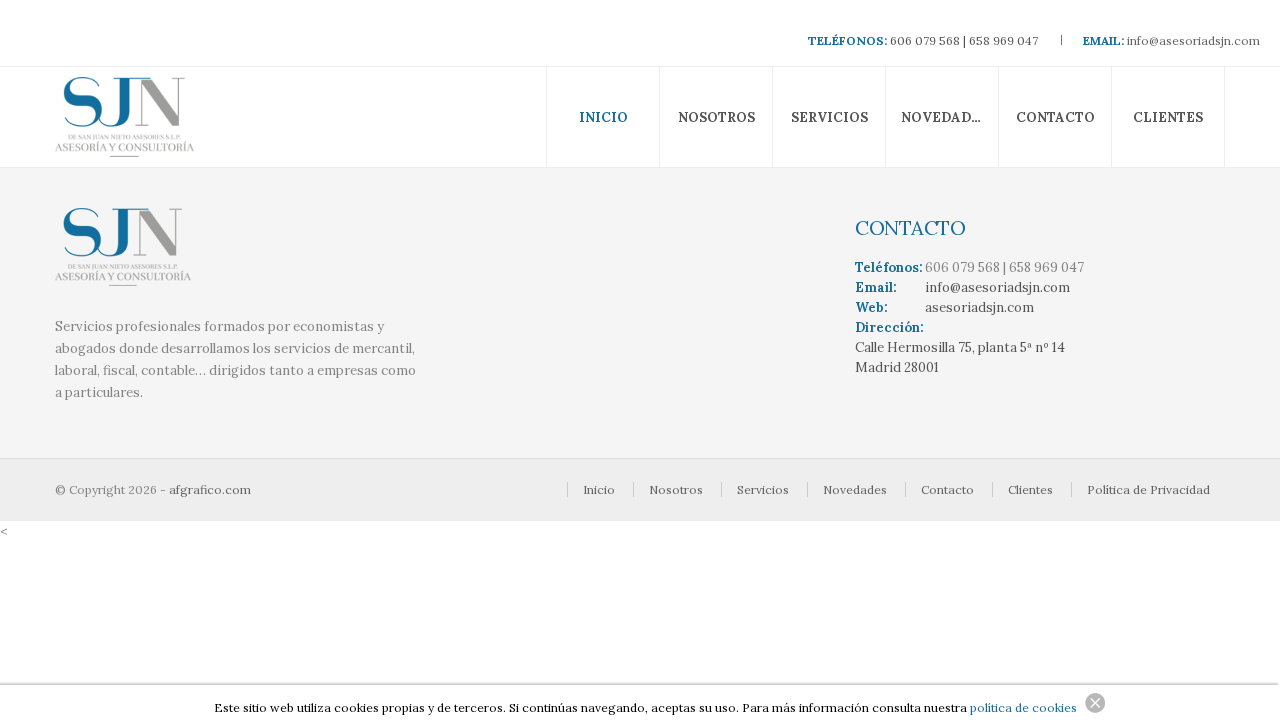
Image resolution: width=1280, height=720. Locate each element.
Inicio (603, 117)
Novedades (944, 117)
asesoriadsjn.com (979, 307)
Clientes (1168, 117)
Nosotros (716, 117)
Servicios (829, 117)
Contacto (1055, 117)
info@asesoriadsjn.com (1193, 40)
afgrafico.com (210, 489)
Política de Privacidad (1148, 489)
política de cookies (1023, 707)
